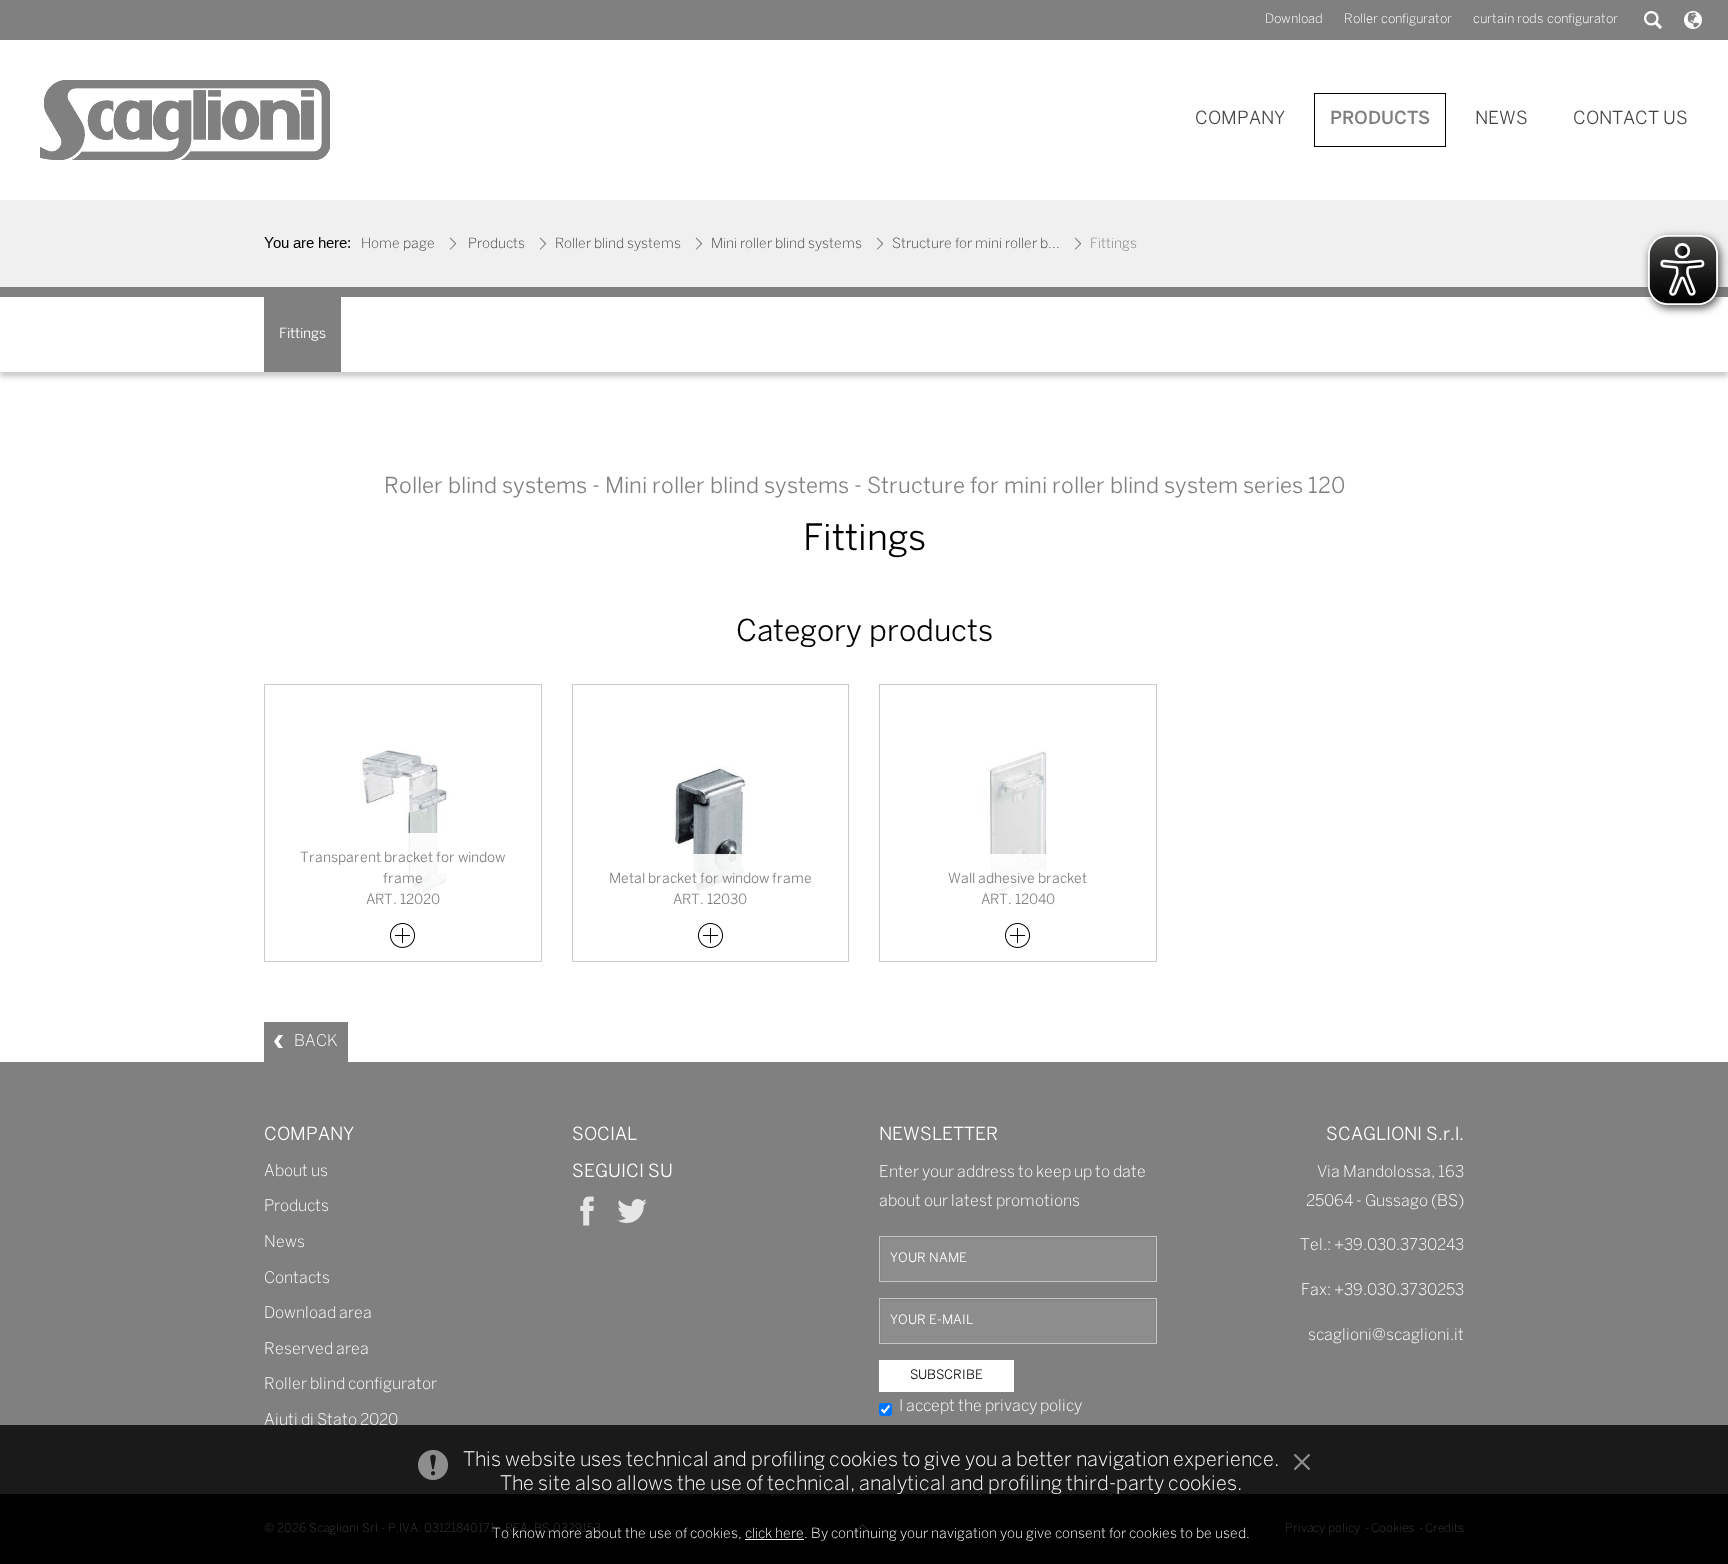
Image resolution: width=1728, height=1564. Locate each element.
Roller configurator (1398, 19)
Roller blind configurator (350, 1384)
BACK (316, 1041)
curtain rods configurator (1545, 19)
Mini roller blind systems (786, 244)
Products (496, 244)
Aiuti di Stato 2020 (331, 1420)
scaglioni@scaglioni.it (1386, 1335)
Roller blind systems (618, 244)
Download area (318, 1313)
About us (296, 1171)
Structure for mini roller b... (976, 244)
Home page (398, 244)
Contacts (297, 1278)
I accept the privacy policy (990, 1406)
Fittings (302, 334)
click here (774, 1534)
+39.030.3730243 (1399, 1245)
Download (1294, 19)
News (284, 1242)
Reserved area (316, 1349)
